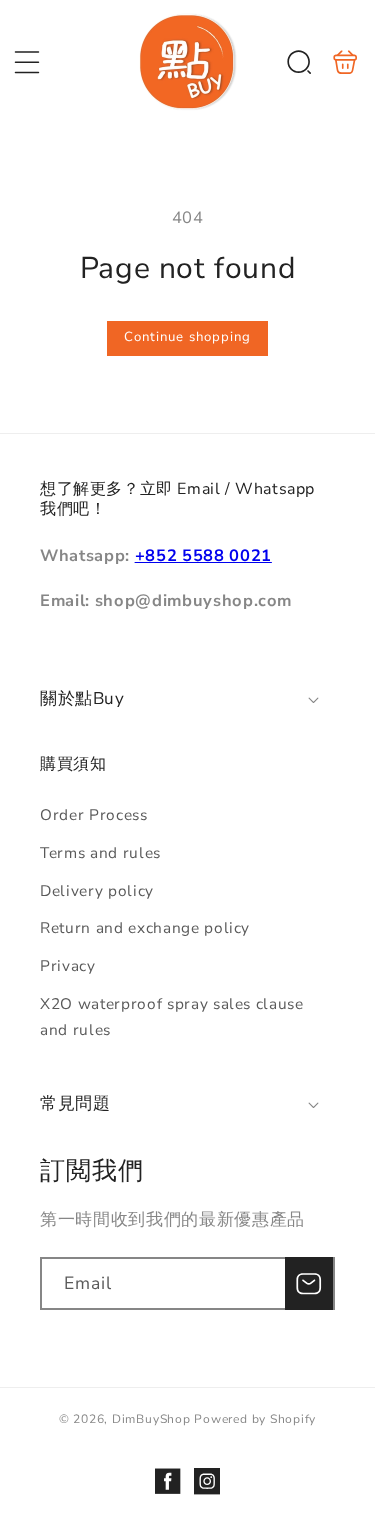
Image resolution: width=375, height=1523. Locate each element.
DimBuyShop (151, 1419)
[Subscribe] (309, 1284)
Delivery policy (97, 890)
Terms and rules (100, 852)
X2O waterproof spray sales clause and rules (172, 1017)
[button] (27, 62)
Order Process (94, 814)
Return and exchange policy (145, 927)
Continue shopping (188, 337)
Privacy (68, 965)
